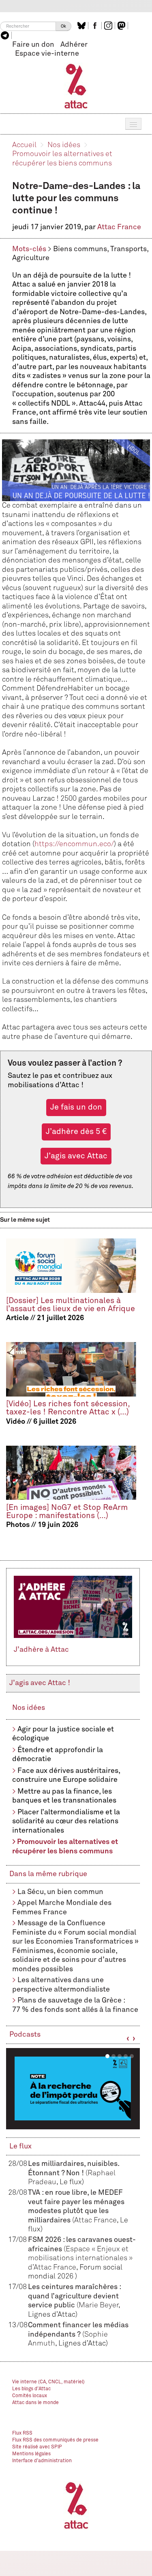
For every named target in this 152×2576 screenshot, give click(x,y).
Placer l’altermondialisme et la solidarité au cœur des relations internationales (66, 1821)
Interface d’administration (42, 2461)
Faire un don (33, 45)
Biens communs (80, 249)
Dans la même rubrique (48, 1874)
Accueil (24, 145)
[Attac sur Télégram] (6, 35)
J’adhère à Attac (41, 1650)
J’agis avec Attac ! (40, 1683)
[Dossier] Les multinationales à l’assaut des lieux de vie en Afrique (71, 1305)
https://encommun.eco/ (74, 844)
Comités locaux (30, 2396)
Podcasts (25, 2035)
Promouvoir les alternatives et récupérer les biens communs (65, 1847)
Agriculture (31, 258)
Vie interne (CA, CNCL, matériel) (48, 2382)
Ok (63, 26)
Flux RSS (22, 2433)
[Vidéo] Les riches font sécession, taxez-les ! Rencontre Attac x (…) (68, 1408)
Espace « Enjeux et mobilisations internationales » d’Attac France (80, 2258)
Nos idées (64, 145)
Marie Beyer (98, 2305)
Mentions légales (31, 2454)
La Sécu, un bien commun (60, 1892)
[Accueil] (76, 86)
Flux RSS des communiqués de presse (55, 2440)
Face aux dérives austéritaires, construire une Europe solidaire (66, 1776)
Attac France (119, 227)
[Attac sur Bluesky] (82, 26)
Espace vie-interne (47, 54)
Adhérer (74, 45)
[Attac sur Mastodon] (122, 26)
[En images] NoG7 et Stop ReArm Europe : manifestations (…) (67, 1512)
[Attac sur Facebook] (96, 26)
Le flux (20, 2146)
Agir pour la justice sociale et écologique (63, 1734)
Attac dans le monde (35, 2403)
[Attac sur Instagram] (109, 26)
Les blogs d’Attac (31, 2389)
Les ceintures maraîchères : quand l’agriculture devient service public (74, 2296)
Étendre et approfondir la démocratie (58, 1755)
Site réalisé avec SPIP (37, 2447)
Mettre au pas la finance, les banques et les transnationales (64, 1796)
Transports (128, 249)
